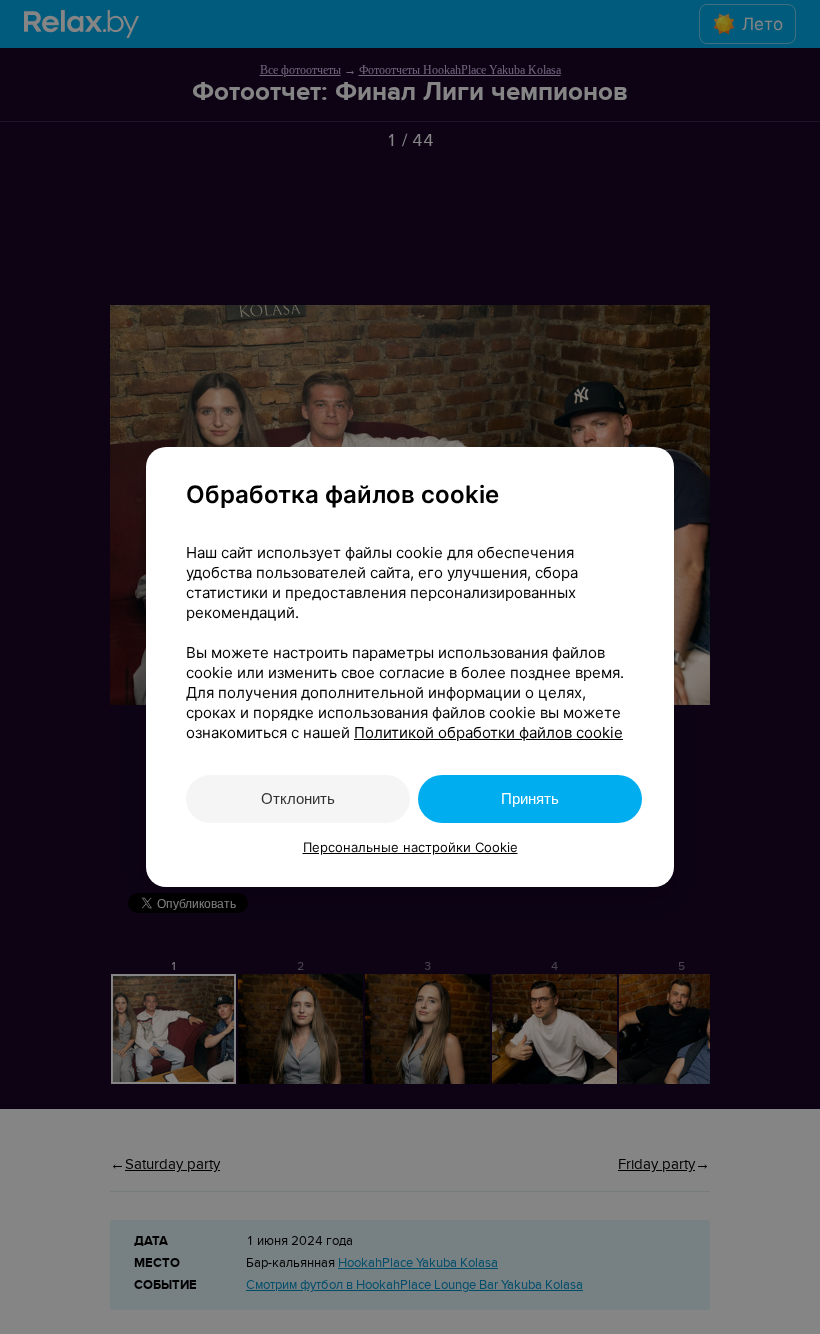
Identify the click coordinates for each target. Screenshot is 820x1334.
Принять (530, 798)
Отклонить (298, 798)
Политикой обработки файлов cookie (488, 732)
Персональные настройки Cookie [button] (410, 847)
